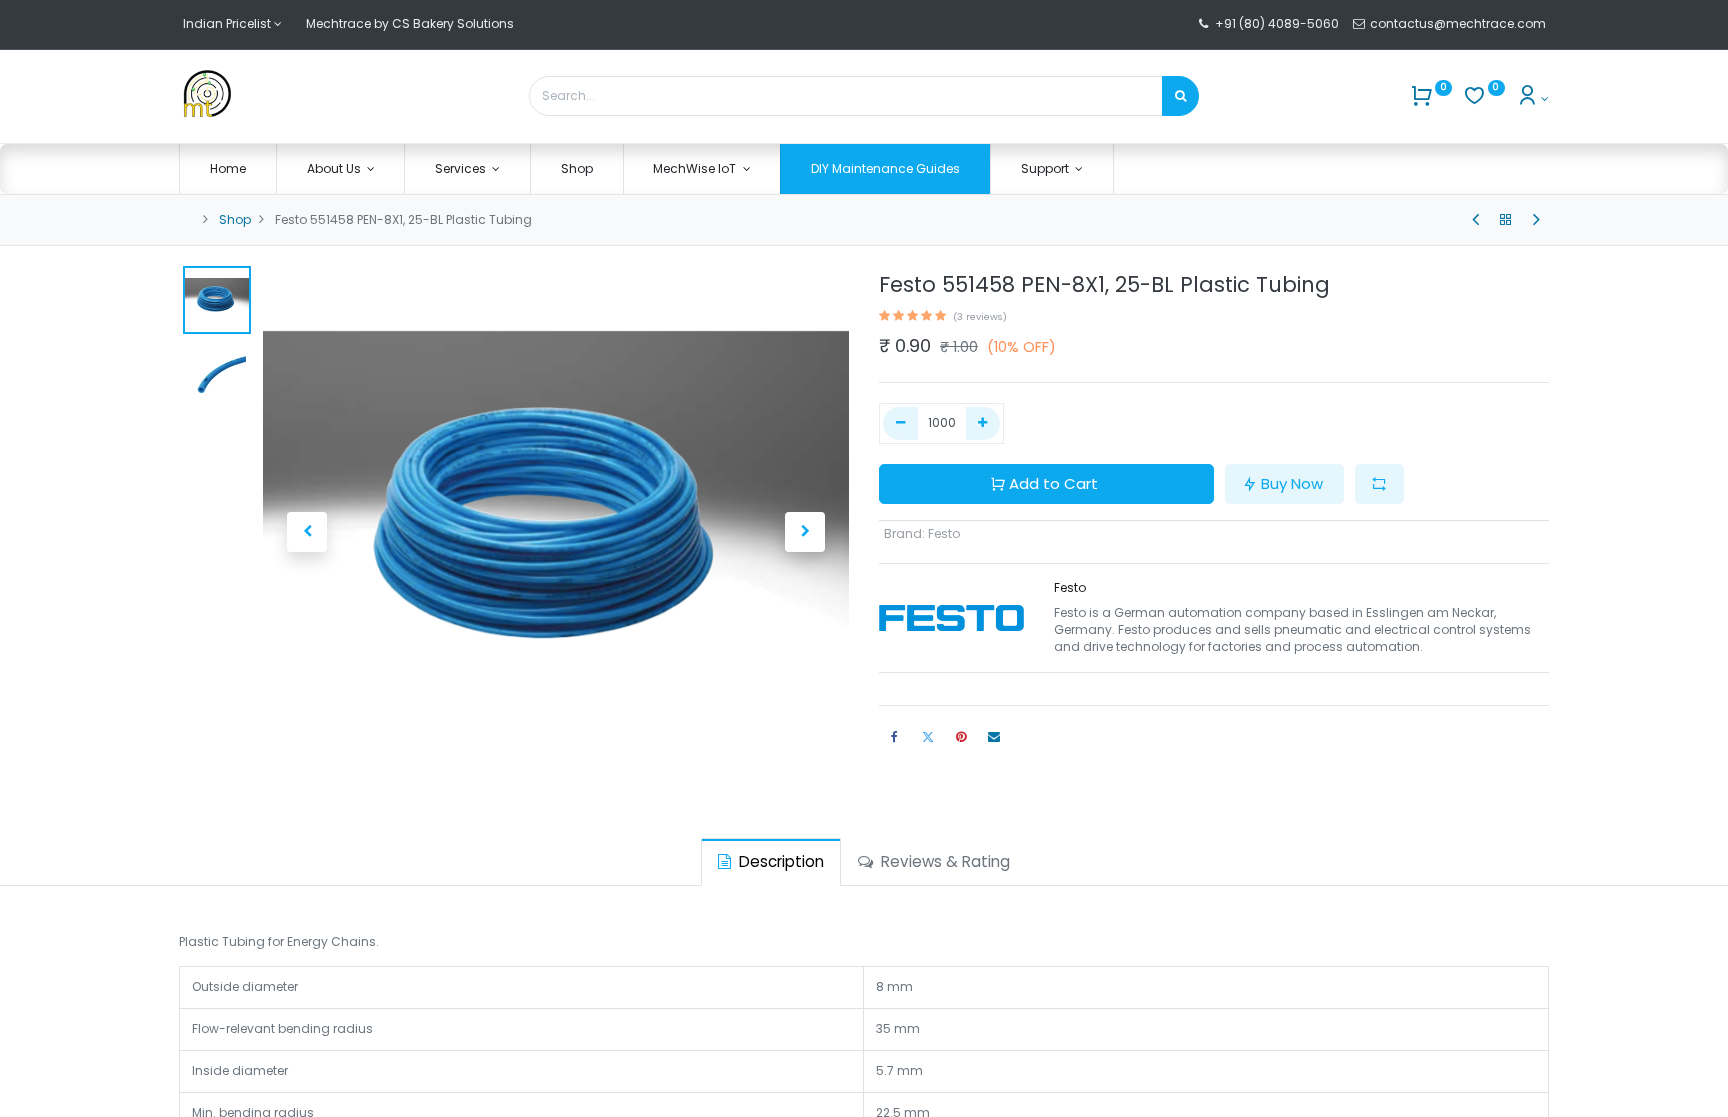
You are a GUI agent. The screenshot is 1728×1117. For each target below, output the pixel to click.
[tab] (771, 861)
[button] (307, 532)
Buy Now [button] (1292, 483)
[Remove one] (900, 423)
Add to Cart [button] (1053, 483)
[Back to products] (1506, 220)
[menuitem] (228, 169)
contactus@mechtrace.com (1459, 23)
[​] (1475, 220)
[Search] (1180, 96)
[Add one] (983, 423)
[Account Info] (1532, 98)
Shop (235, 219)
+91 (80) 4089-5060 (1277, 23)
